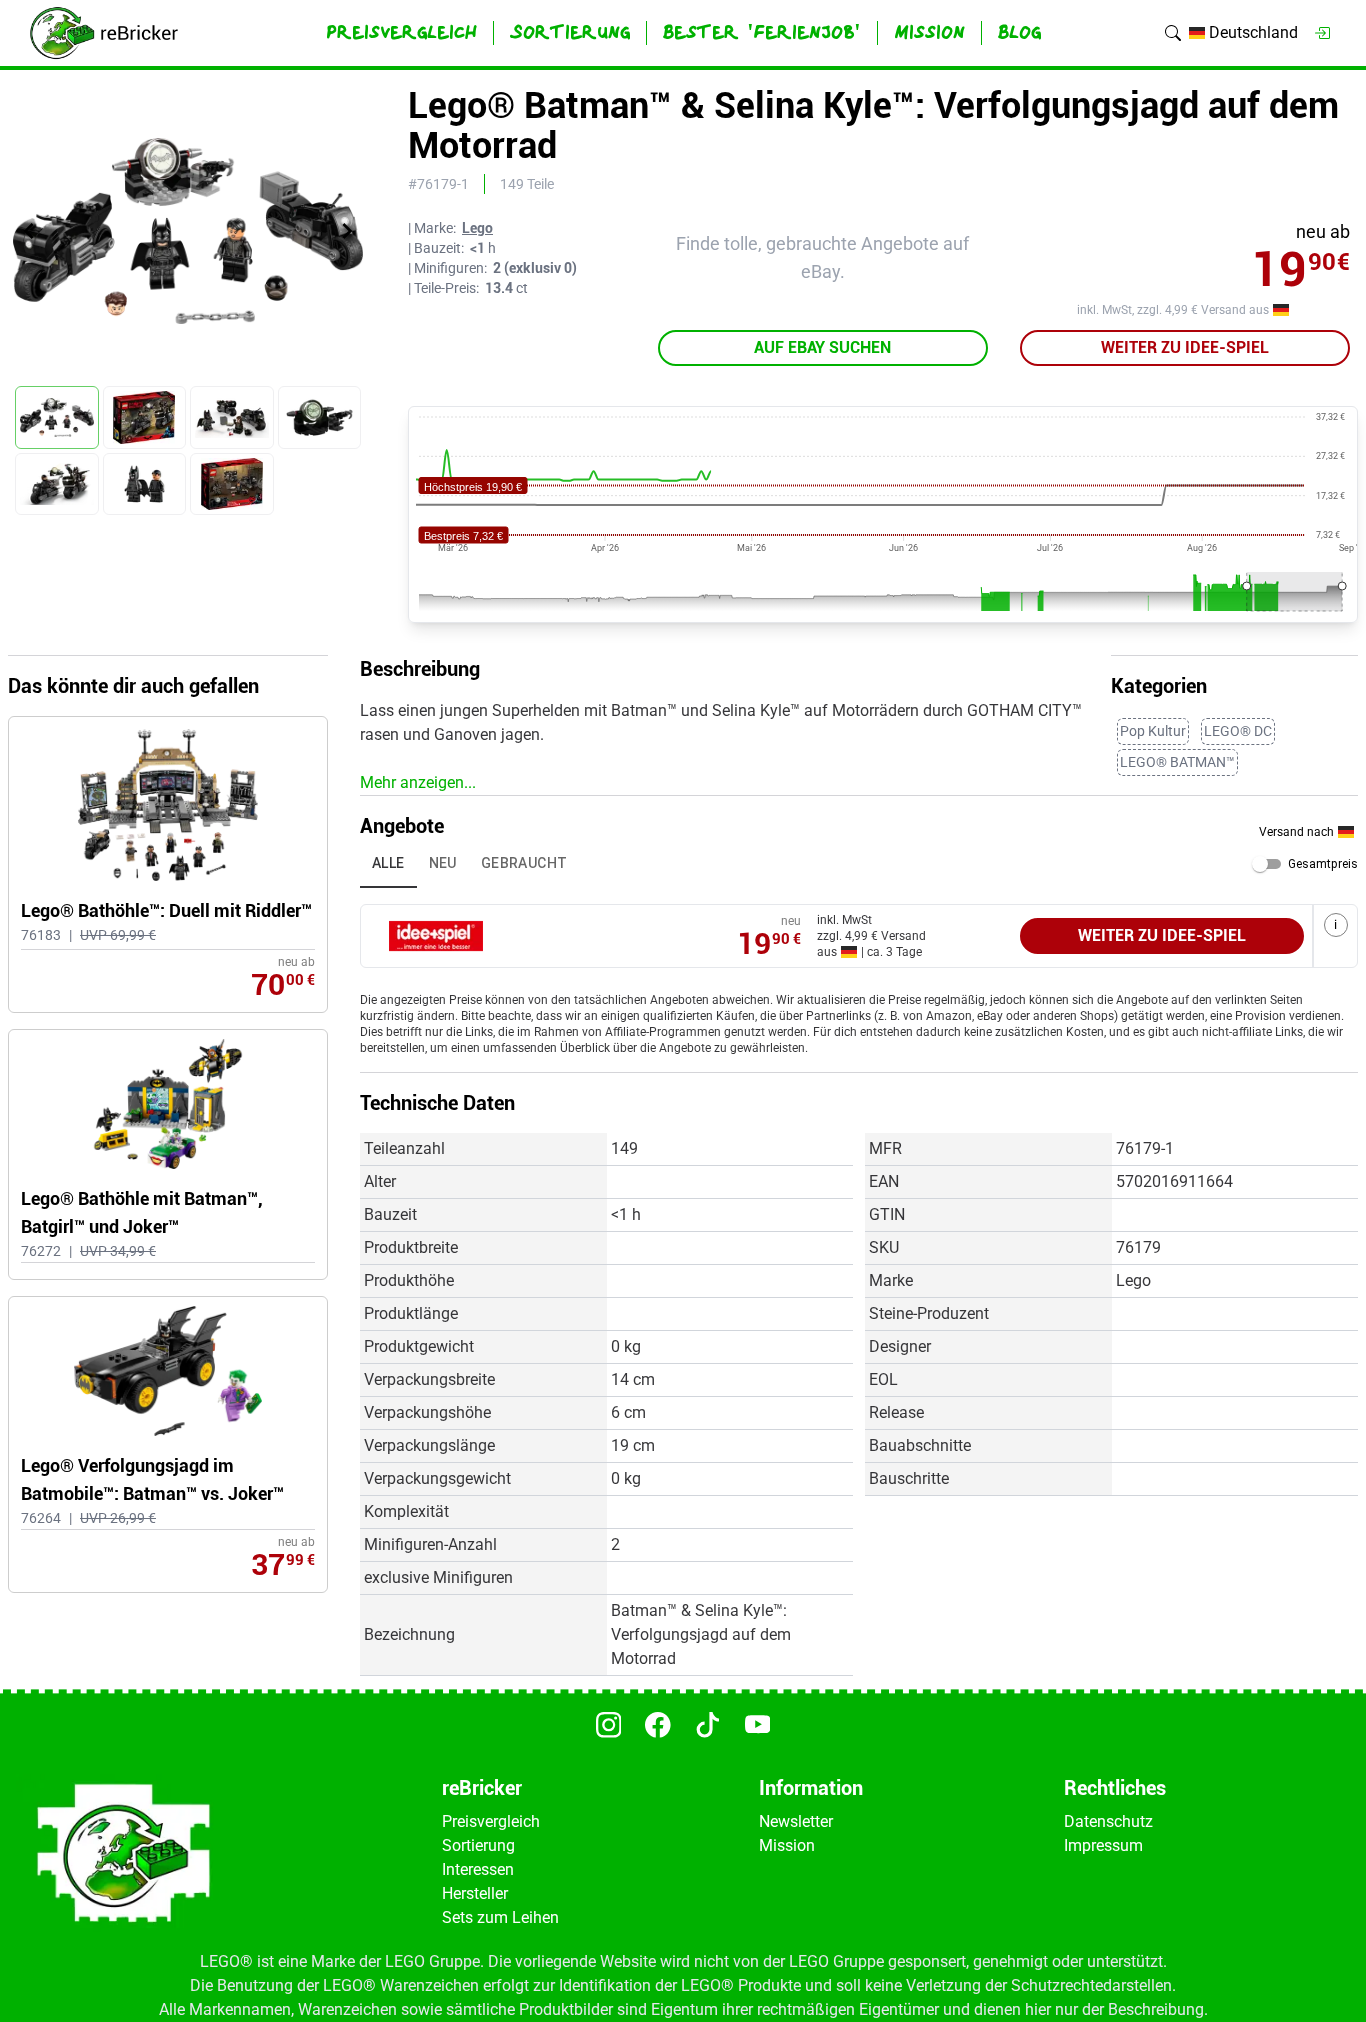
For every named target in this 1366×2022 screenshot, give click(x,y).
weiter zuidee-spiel (1185, 347)
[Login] (1322, 33)
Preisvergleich (491, 1821)
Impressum (1103, 1845)
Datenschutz (1108, 1821)
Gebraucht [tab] (524, 863)
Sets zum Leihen (500, 1917)
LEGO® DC (1238, 731)
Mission (787, 1845)
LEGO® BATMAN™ (1177, 762)
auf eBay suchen (822, 347)
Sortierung (478, 1845)
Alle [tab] (388, 863)
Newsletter (796, 1821)
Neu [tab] (443, 863)
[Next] (347, 231)
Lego (477, 228)
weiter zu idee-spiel (1162, 935)
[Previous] (29, 231)
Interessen (478, 1869)
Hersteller (475, 1893)
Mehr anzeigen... (418, 782)
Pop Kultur (1153, 731)
